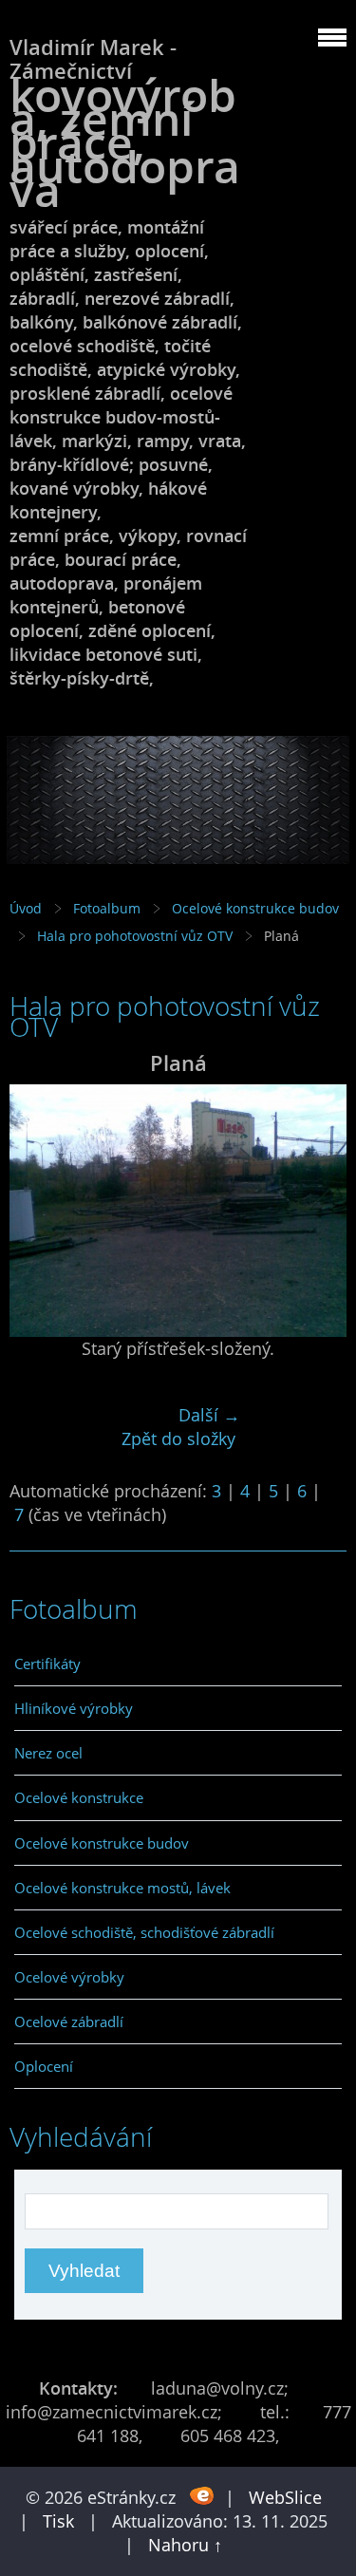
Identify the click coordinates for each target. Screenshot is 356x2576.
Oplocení (44, 2066)
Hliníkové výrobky (74, 1708)
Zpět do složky (178, 1438)
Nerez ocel (48, 1753)
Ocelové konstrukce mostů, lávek (122, 1888)
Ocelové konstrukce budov (255, 908)
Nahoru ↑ (185, 2545)
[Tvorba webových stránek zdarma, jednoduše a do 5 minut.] (203, 2496)
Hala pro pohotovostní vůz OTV (135, 936)
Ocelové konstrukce (79, 1797)
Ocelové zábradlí (69, 2021)
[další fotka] (316, 1211)
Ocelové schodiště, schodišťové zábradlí (144, 1932)
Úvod (26, 908)
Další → (209, 1415)
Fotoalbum (107, 908)
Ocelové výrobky (69, 1977)
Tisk (58, 2521)
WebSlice (285, 2497)
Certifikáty (47, 1664)
